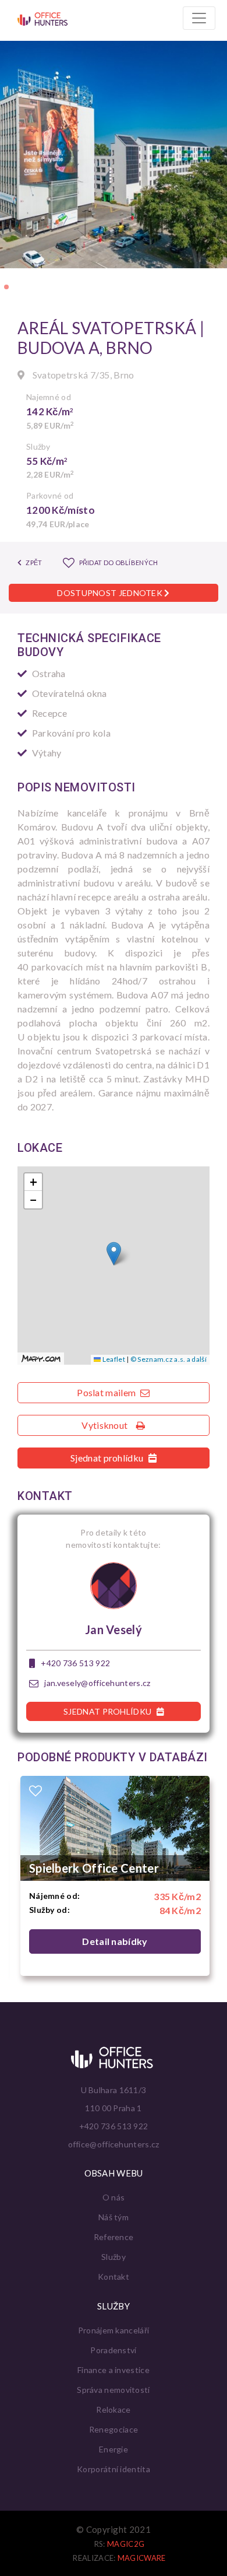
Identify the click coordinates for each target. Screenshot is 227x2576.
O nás (114, 2197)
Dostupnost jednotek (111, 593)
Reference (114, 2237)
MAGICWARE (142, 2558)
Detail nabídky (115, 1941)
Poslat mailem (107, 1392)
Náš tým (114, 2217)
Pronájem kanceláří (114, 2330)
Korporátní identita (114, 2469)
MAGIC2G (126, 2544)
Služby (114, 2257)
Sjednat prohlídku (108, 1458)
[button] (6, 287)
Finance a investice (114, 2370)
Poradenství (113, 2350)
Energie (114, 2449)
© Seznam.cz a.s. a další (169, 1359)
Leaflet (113, 1359)
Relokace (113, 2409)
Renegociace (114, 2429)
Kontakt (114, 2277)
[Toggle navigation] (199, 18)
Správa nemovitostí (113, 2390)
